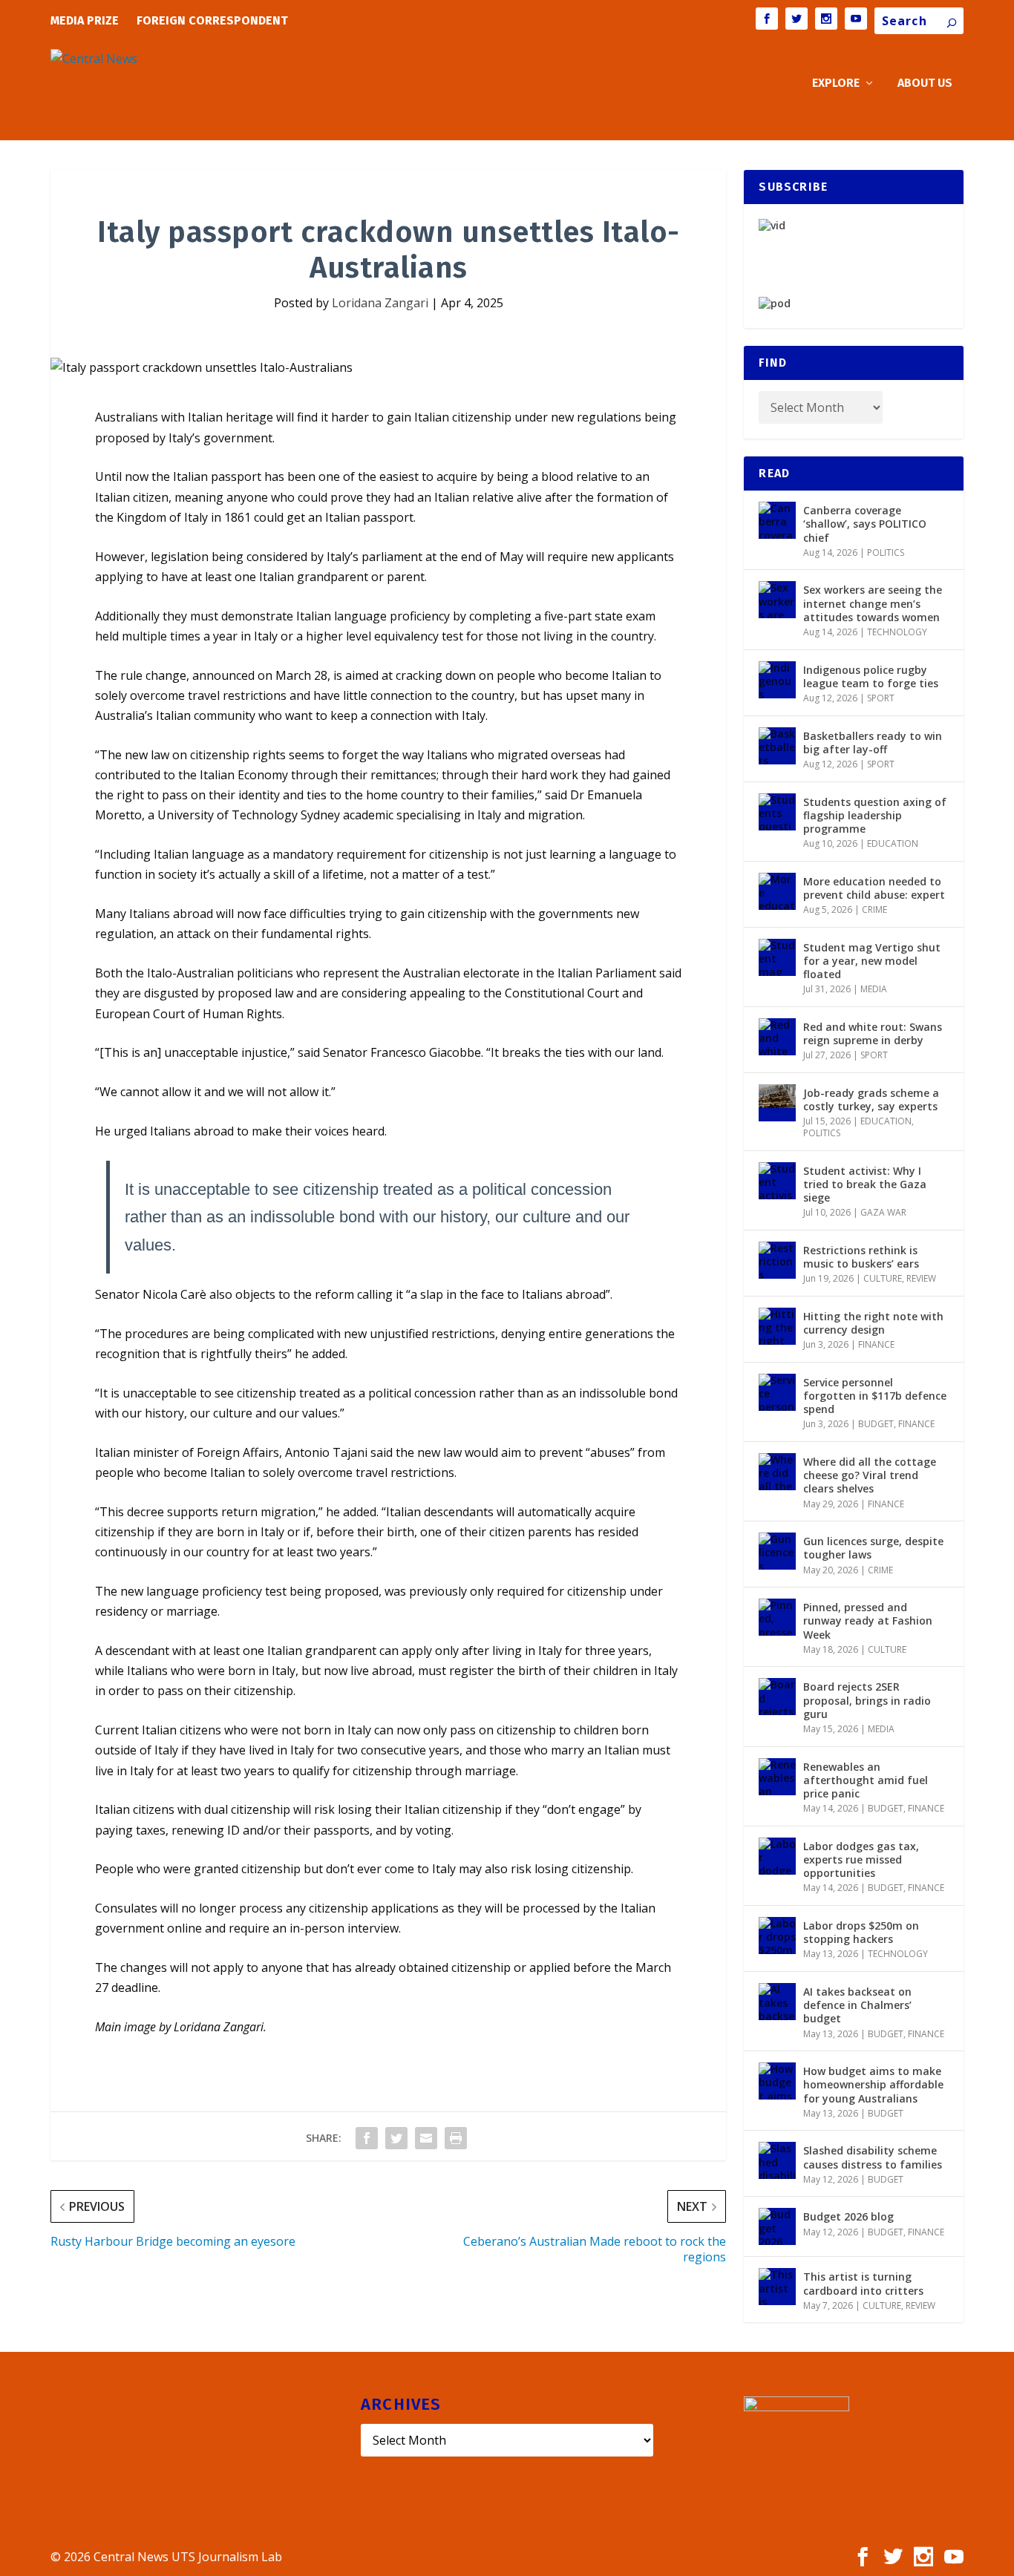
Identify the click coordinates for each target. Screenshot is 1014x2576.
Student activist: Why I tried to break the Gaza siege (865, 1184)
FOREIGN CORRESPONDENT (212, 20)
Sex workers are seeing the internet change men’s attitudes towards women (873, 603)
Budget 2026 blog (848, 2216)
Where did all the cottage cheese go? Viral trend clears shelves (870, 1475)
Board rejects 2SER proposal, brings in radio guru (867, 1700)
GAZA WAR (883, 1212)
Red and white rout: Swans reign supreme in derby (873, 1033)
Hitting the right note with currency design (873, 1323)
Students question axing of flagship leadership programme (875, 815)
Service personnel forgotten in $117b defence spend (875, 1396)
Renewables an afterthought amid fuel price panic (866, 1780)
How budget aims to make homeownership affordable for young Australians (873, 2084)
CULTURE (883, 1278)
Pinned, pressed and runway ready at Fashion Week (868, 1620)
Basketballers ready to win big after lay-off (873, 743)
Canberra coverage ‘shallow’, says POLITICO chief (865, 524)
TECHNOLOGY (897, 632)
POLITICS (886, 553)
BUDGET (876, 1424)
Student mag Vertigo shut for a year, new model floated (872, 961)
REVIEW (921, 1278)
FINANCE (876, 1344)
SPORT (881, 698)
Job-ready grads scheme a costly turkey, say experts (871, 1099)
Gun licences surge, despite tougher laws (873, 1548)
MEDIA (874, 989)
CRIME (874, 910)
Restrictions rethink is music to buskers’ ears (861, 1257)
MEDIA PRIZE (85, 20)
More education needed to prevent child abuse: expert (874, 888)
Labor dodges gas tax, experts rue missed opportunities (861, 1859)
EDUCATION (893, 843)
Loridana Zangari (380, 303)
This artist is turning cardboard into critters (863, 2283)
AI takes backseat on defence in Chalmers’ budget (857, 2005)
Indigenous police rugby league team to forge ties (871, 676)
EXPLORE (836, 83)
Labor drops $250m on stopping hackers (861, 1932)
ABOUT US (925, 83)
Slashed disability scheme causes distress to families (873, 2157)
